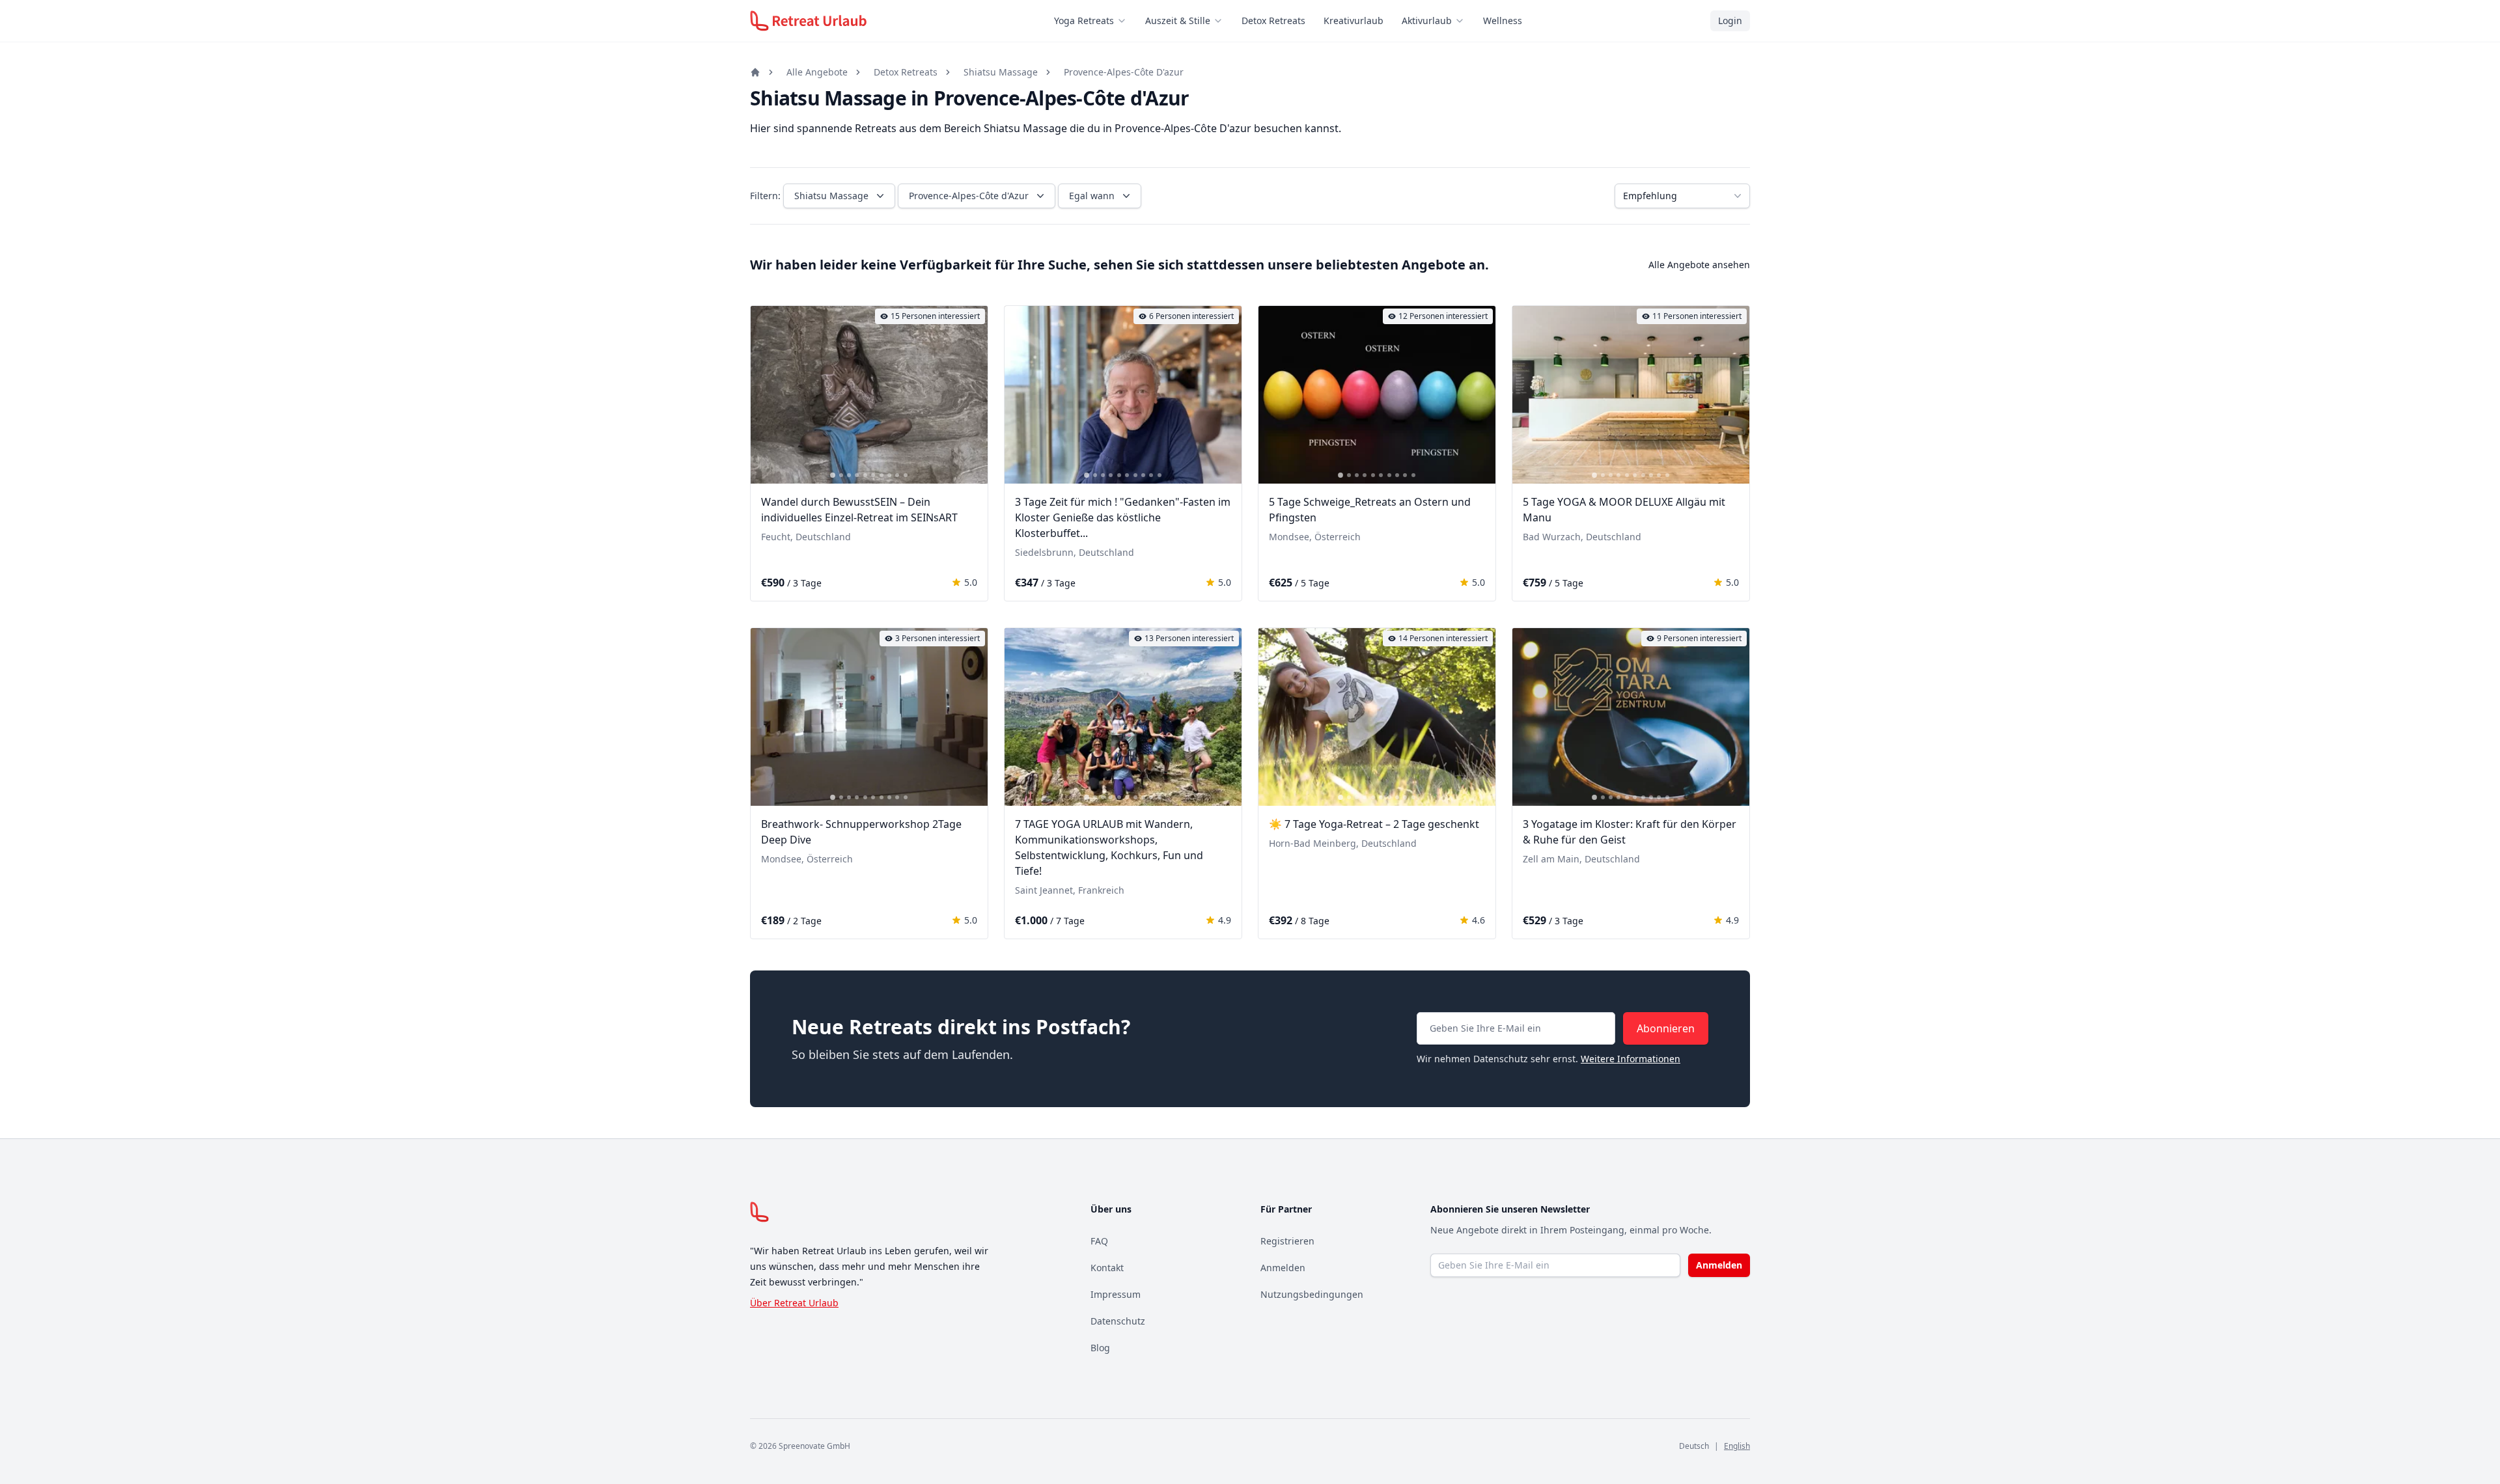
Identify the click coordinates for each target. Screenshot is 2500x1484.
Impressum (1116, 1294)
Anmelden (1283, 1268)
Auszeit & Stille (1178, 21)
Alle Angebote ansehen (1699, 265)
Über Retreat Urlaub (794, 1303)
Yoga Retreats (1084, 21)
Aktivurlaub (1427, 21)
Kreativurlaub (1354, 21)
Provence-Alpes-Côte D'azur (1124, 72)
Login (1730, 21)
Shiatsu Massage (1001, 72)
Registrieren (1287, 1241)
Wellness (1503, 21)
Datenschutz (1118, 1321)
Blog (1100, 1348)
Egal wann (1092, 196)
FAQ (1099, 1241)
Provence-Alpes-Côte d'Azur (969, 196)
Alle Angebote (817, 72)
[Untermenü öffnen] (1126, 21)
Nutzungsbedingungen (1312, 1294)
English (1737, 1446)
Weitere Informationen (1631, 1059)
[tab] (833, 475)
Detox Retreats (1273, 21)
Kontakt (1107, 1268)
